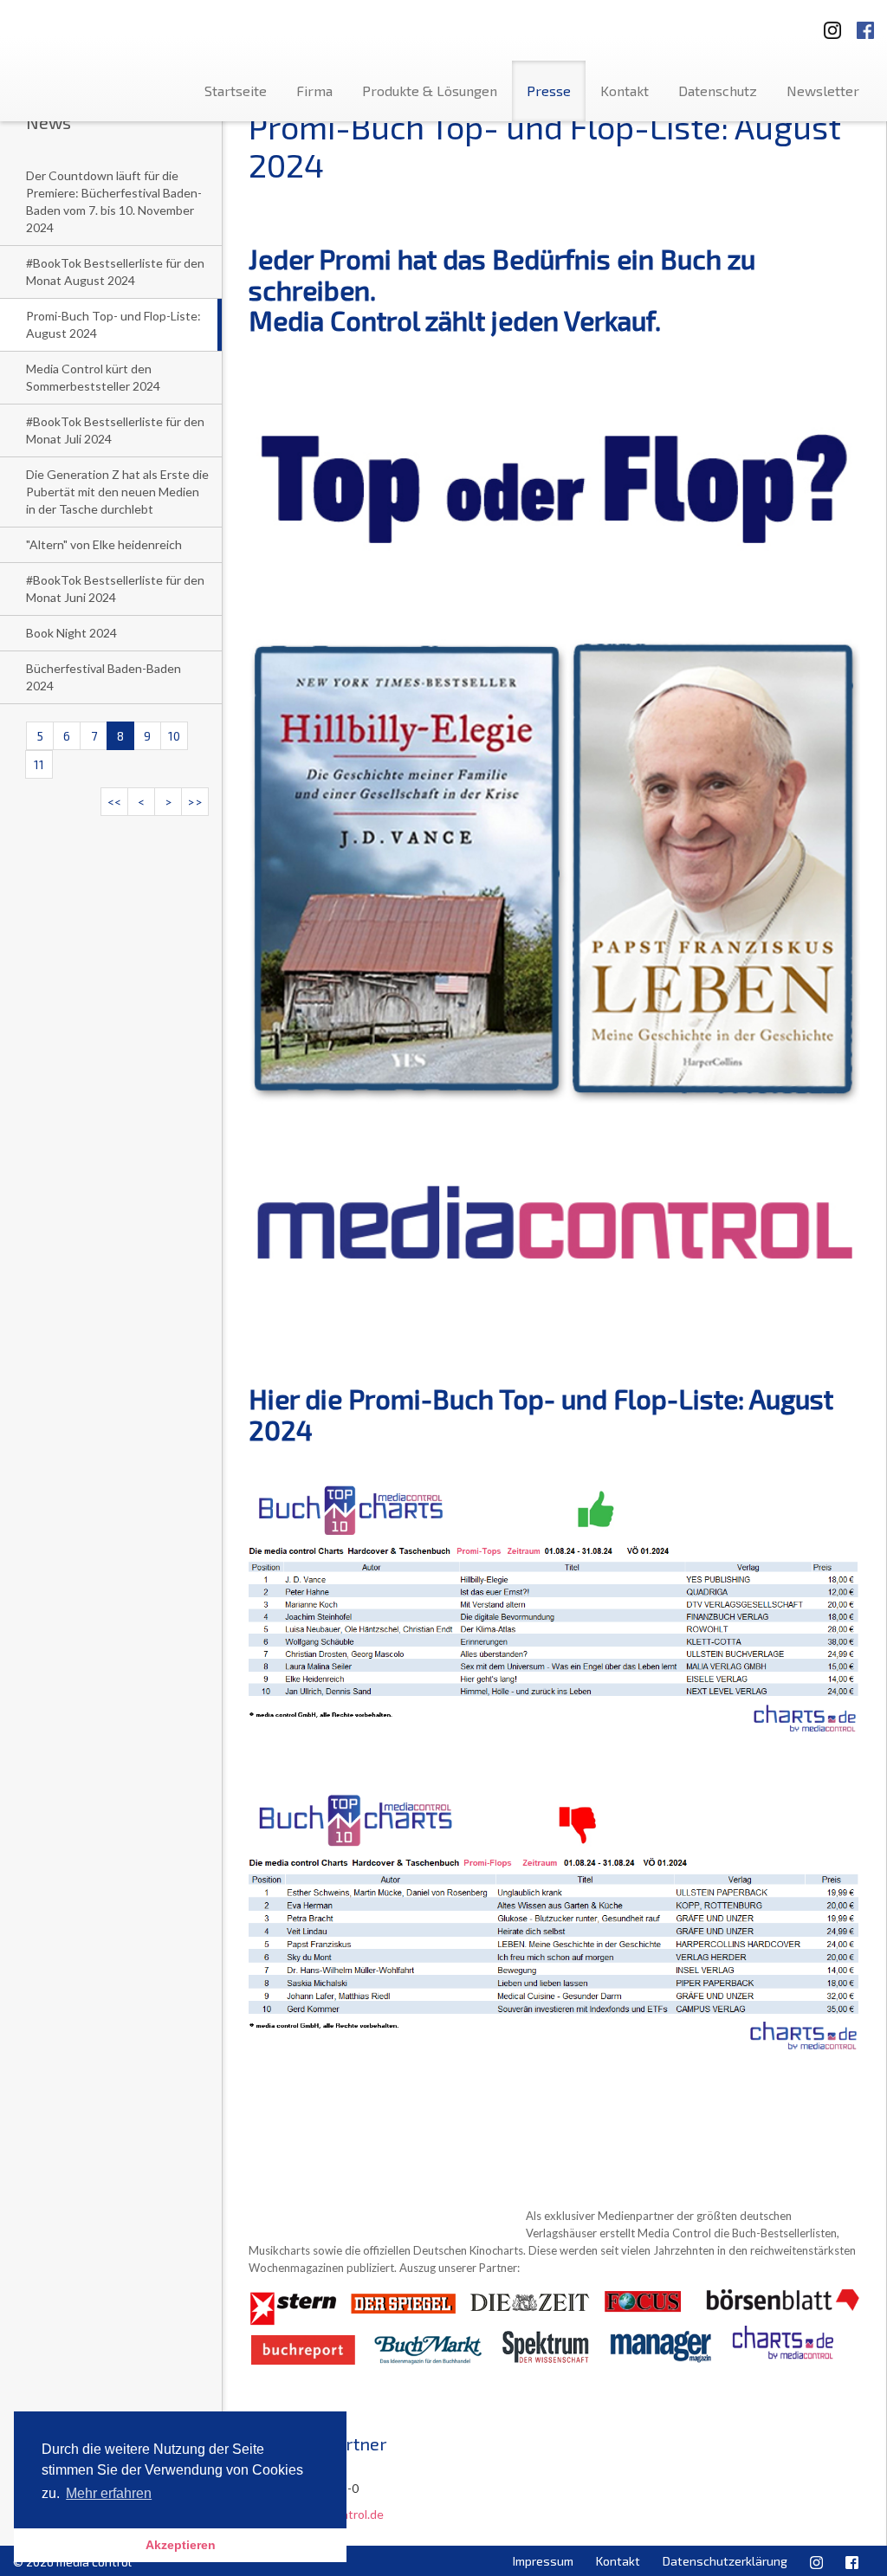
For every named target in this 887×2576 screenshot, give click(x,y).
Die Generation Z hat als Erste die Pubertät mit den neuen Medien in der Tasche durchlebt (117, 492)
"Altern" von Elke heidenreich (104, 544)
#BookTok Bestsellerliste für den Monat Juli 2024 (115, 430)
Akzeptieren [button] (181, 2545)
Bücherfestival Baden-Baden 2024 (104, 677)
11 (39, 764)
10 (174, 736)
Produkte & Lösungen (430, 91)
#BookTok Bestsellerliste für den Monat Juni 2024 (115, 589)
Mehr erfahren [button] (109, 2493)
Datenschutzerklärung (725, 2561)
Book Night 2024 (71, 633)
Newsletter (823, 91)
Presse (549, 91)
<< (114, 802)
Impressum (543, 2561)
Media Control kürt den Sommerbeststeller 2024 (93, 377)
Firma (314, 91)
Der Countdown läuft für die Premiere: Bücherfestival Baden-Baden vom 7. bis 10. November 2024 (114, 201)
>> (195, 802)
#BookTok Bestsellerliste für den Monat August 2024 (115, 272)
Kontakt (625, 91)
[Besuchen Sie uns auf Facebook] (865, 25)
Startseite (236, 91)
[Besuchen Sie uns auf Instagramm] (827, 25)
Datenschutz (718, 91)
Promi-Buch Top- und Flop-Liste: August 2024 (113, 324)
